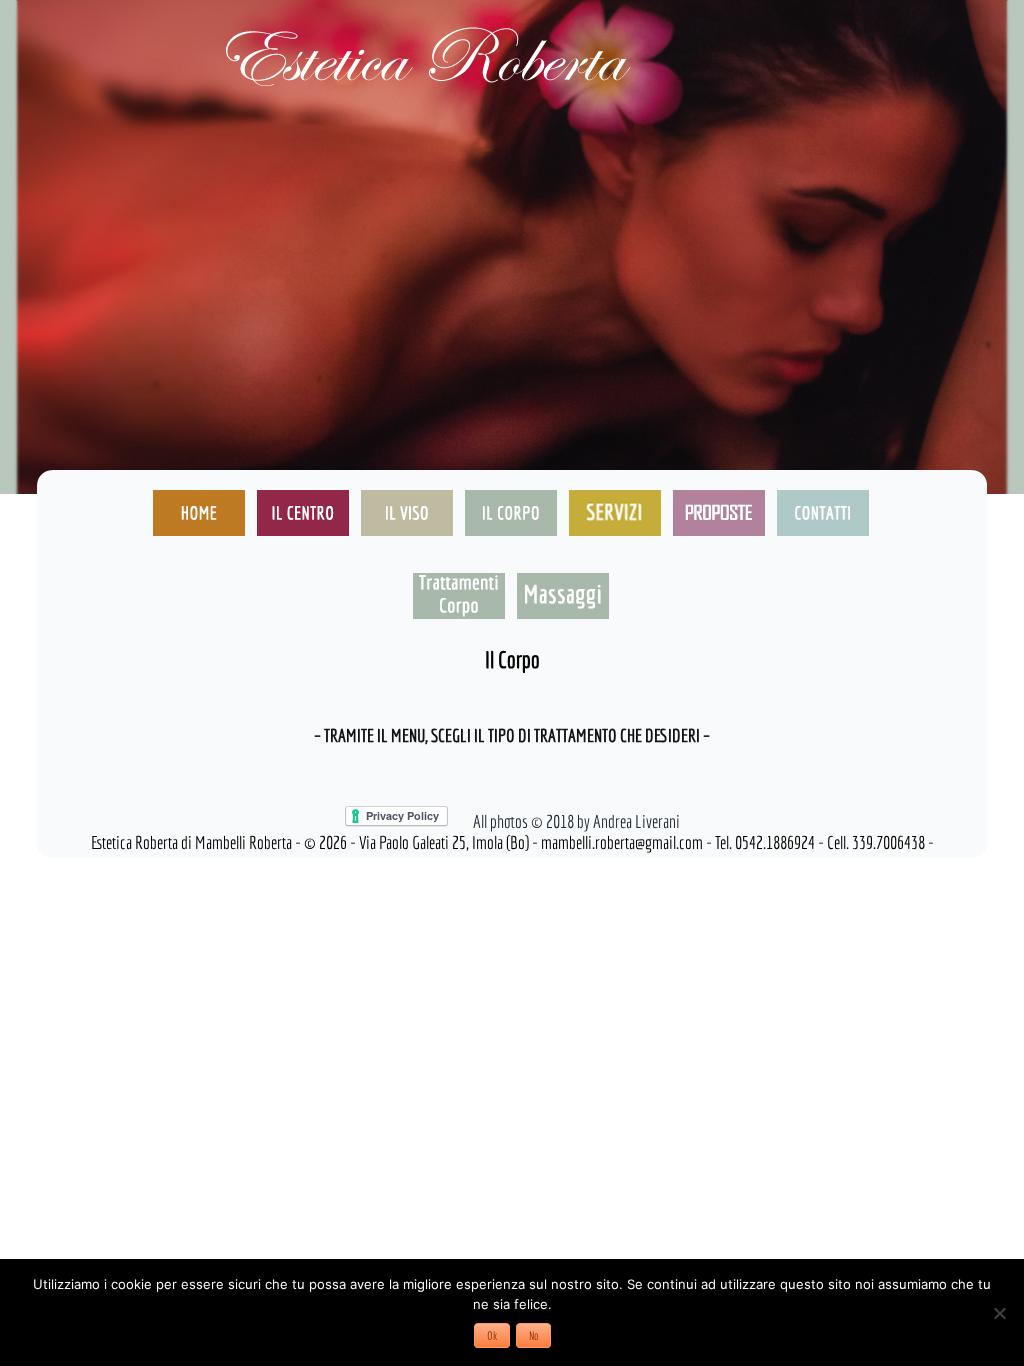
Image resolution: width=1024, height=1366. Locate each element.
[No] (999, 1313)
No (533, 1335)
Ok (492, 1335)
